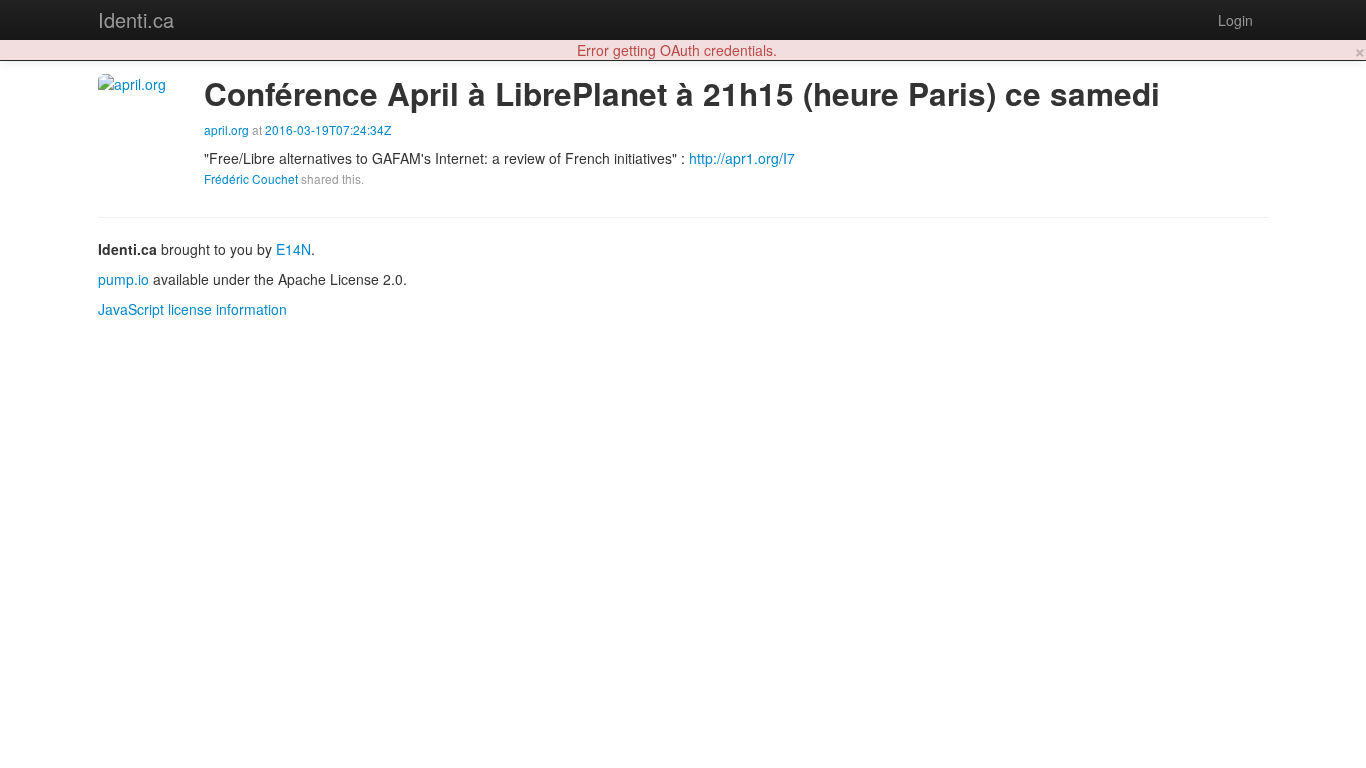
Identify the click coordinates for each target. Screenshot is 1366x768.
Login (1235, 20)
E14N (293, 249)
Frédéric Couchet (251, 178)
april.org (226, 129)
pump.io (123, 279)
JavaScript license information (192, 309)
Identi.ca (136, 19)
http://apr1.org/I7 (742, 158)
